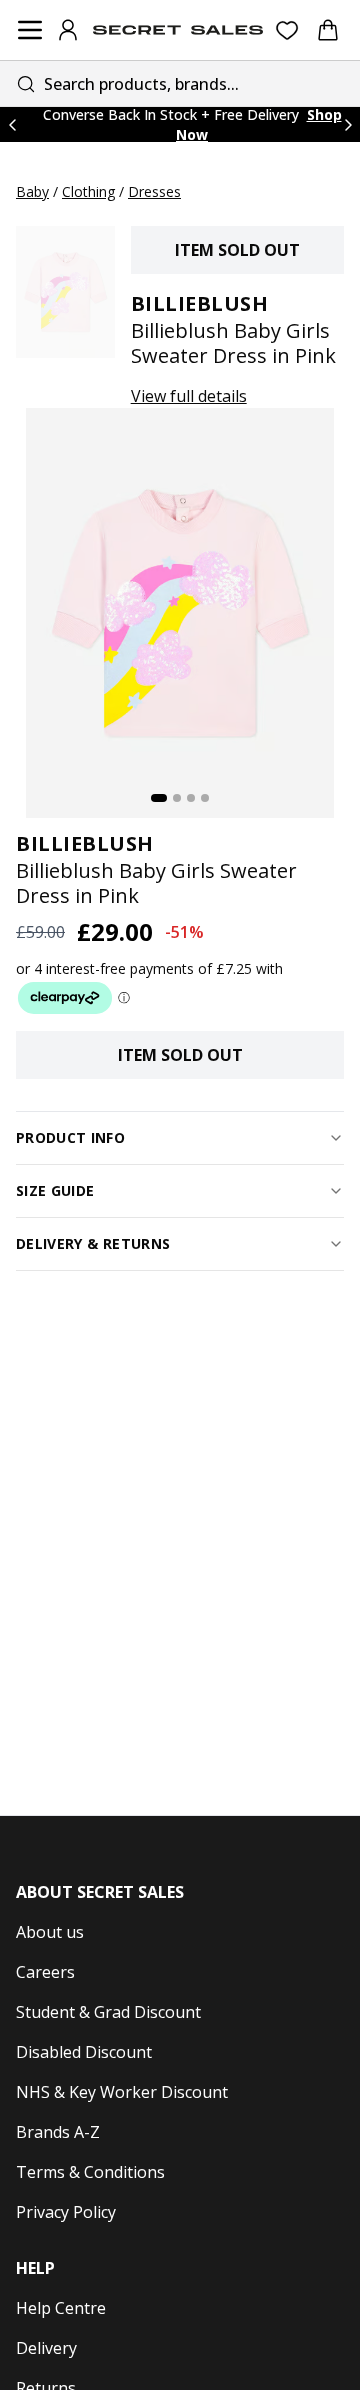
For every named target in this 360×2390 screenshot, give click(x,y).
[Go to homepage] (178, 30)
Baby (32, 191)
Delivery (46, 2348)
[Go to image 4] (205, 798)
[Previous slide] (12, 124)
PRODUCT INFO (70, 1137)
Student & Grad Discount (108, 2012)
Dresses (154, 191)
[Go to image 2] (177, 798)
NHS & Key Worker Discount (122, 2092)
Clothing (88, 191)
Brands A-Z (58, 2132)
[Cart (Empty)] (328, 30)
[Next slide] (348, 124)
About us (50, 1932)
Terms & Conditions (90, 2172)
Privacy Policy (66, 2212)
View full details (189, 396)
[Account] (68, 30)
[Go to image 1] (159, 798)
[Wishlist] (287, 30)
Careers (45, 1972)
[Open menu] (30, 30)
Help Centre (61, 2308)
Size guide (55, 1190)
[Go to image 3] (191, 798)
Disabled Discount (84, 2052)
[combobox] (180, 83)
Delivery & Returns (93, 1243)
